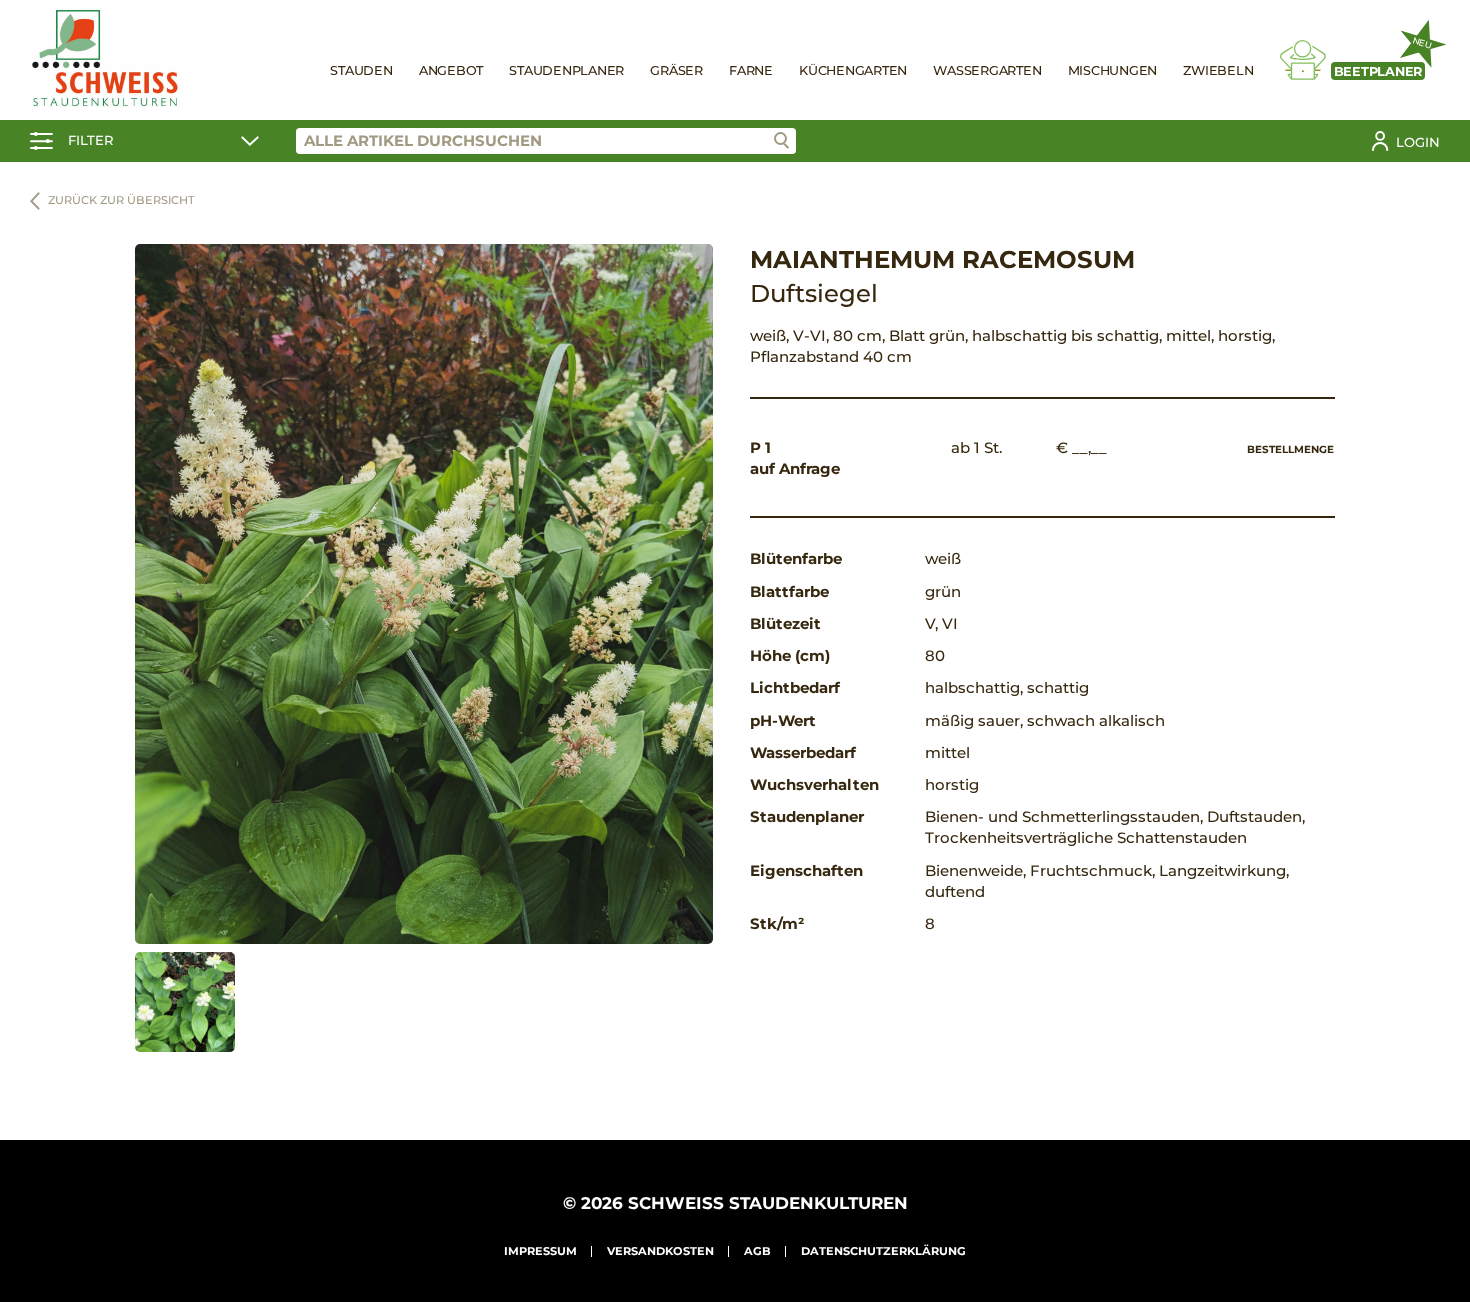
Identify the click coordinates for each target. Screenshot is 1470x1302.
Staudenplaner (566, 70)
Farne (751, 70)
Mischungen (1113, 70)
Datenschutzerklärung (883, 1251)
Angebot (451, 70)
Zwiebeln (1218, 70)
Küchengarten (853, 70)
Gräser (676, 70)
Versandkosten (660, 1251)
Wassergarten (987, 70)
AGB (757, 1251)
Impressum (540, 1251)
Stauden (361, 70)
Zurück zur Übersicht (121, 200)
